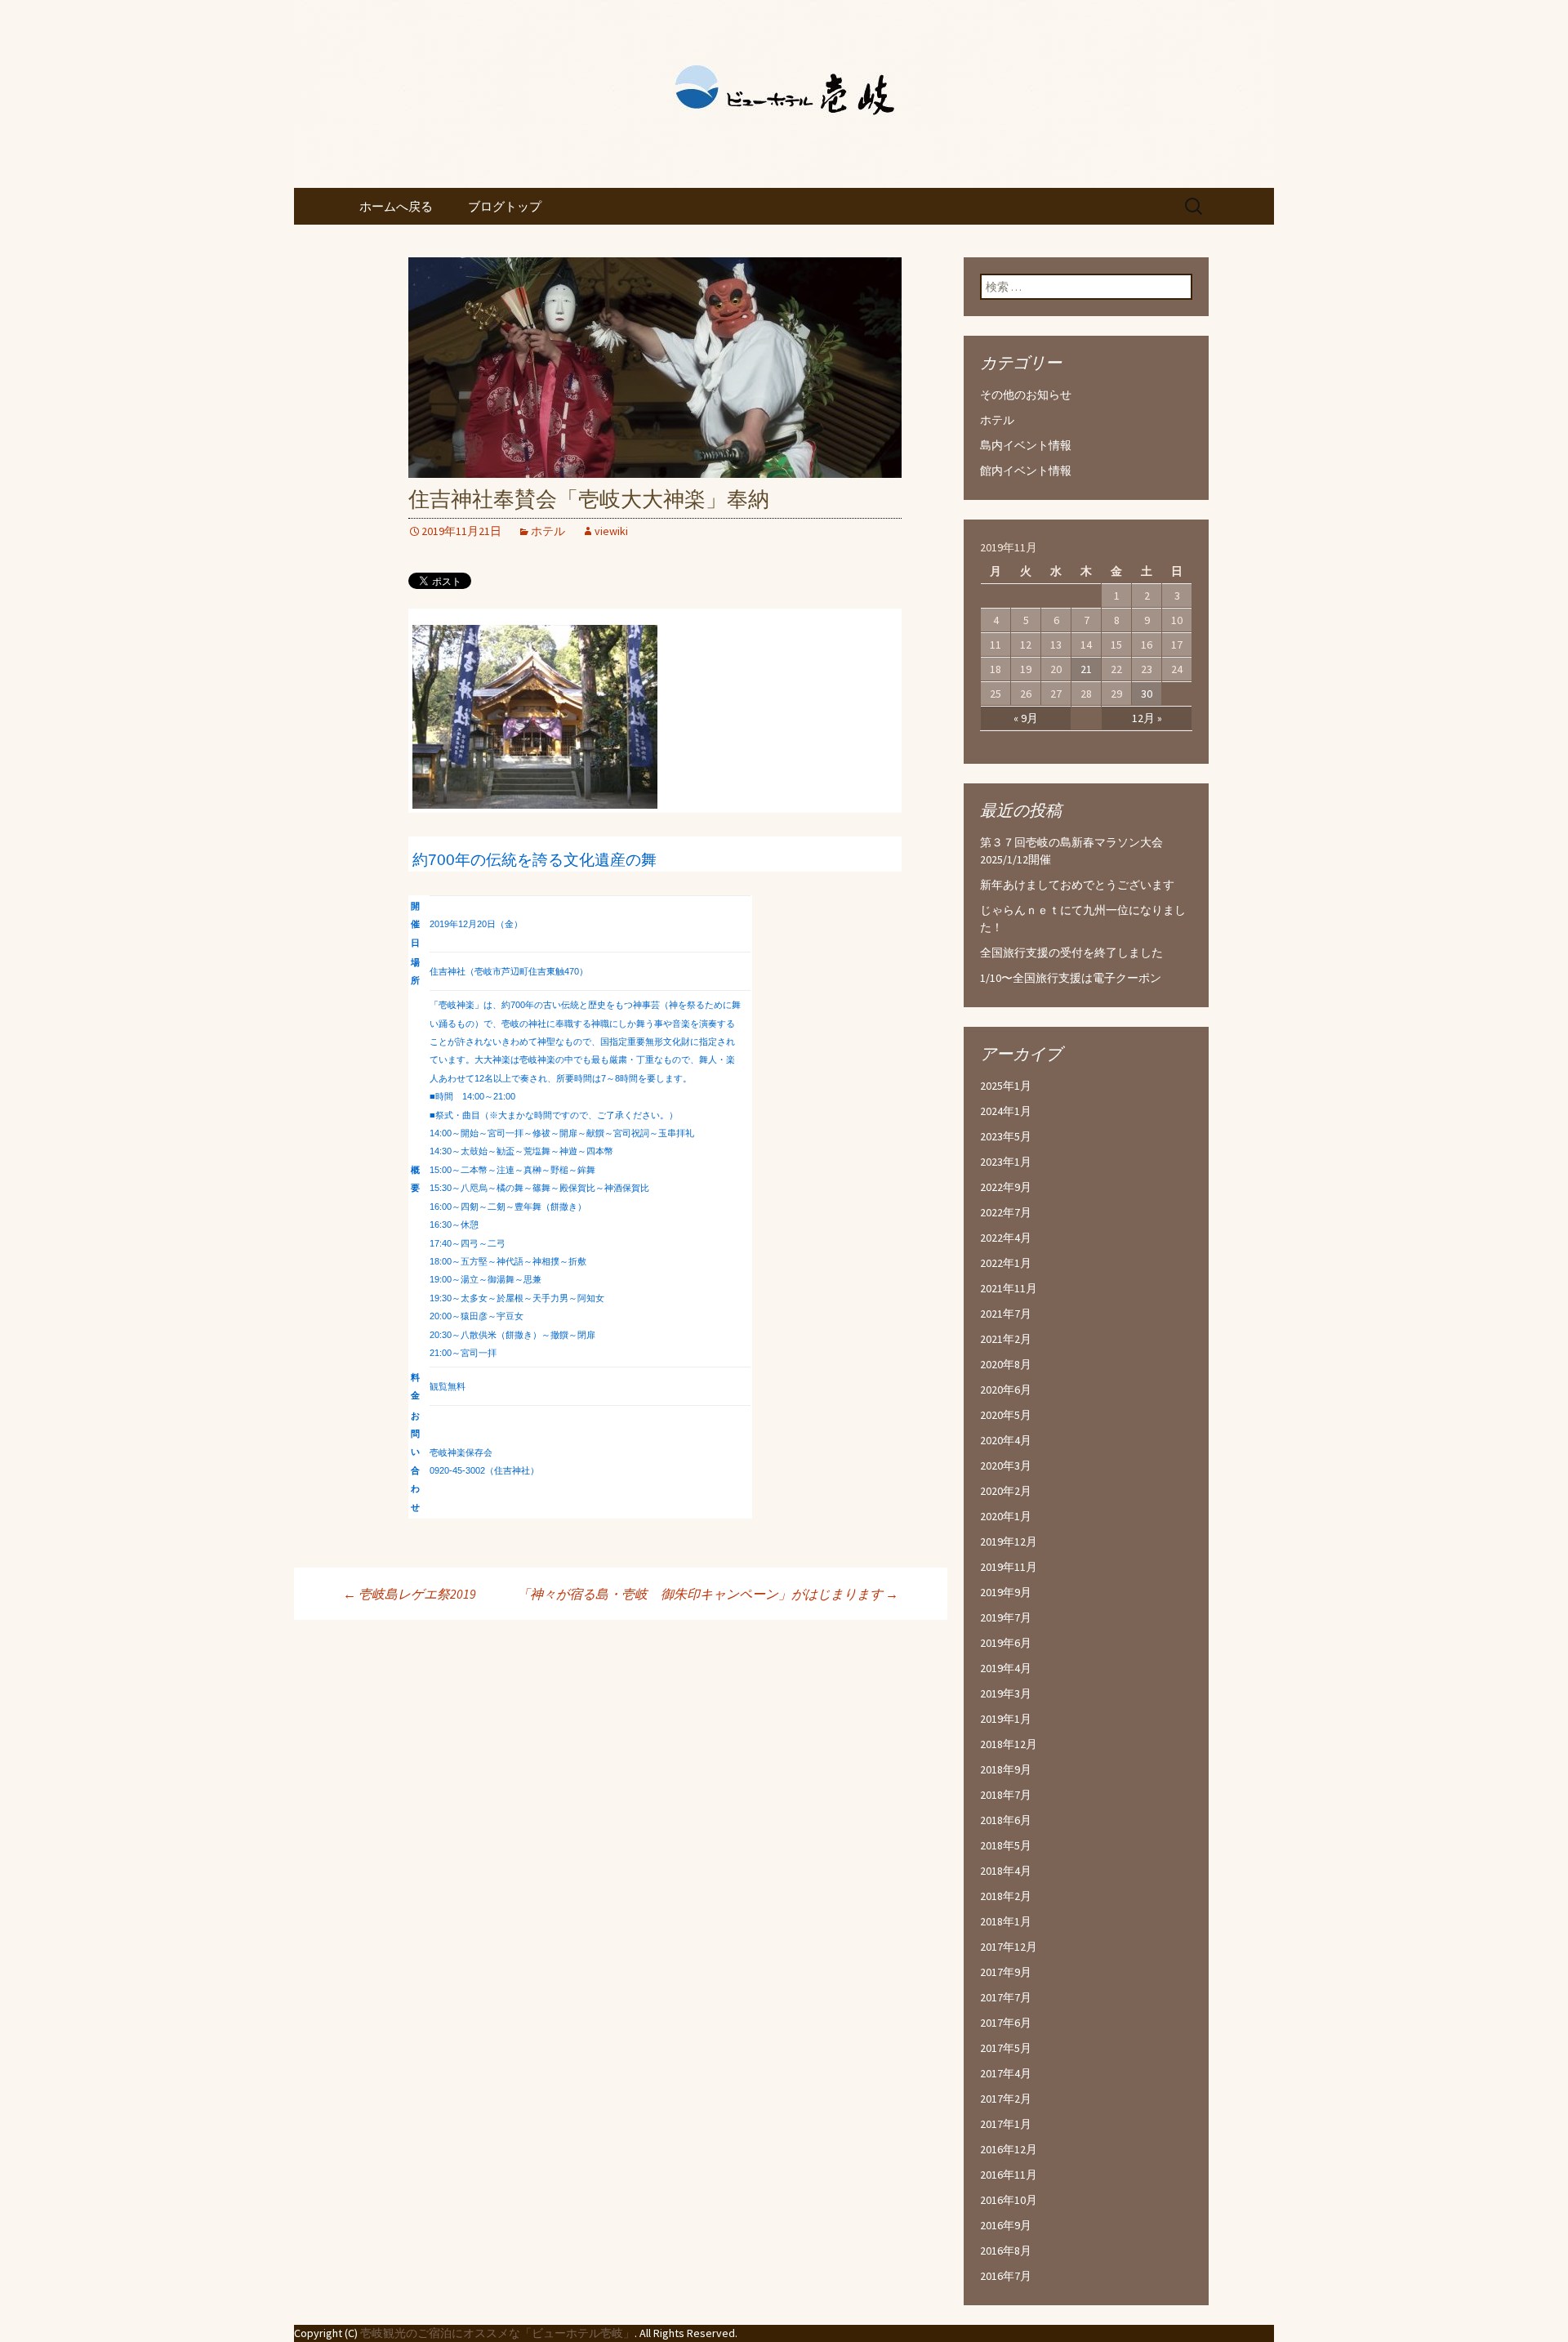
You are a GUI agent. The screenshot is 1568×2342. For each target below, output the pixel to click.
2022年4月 (1006, 1238)
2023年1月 (1006, 1162)
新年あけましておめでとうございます (1077, 885)
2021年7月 (1006, 1314)
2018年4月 (1006, 1871)
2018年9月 (1006, 1769)
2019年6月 (1006, 1643)
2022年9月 (1006, 1187)
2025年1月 (1006, 1086)
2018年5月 (1006, 1845)
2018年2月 (1006, 1896)
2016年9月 (1006, 2225)
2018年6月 (1006, 1820)
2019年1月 (1006, 1719)
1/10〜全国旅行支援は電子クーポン (1071, 978)
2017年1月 (1006, 2124)
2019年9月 (1006, 1592)
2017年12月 (1009, 1947)
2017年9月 (1006, 1972)
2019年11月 (1009, 1567)
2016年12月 (1009, 2149)
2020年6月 (1006, 1390)
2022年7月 (1006, 1212)
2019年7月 (1006, 1617)
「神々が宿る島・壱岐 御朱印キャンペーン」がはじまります (708, 1594)
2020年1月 (1006, 1516)
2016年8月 (1006, 2251)
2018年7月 (1006, 1795)
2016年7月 (1006, 2276)
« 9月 (1026, 718)
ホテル (548, 531)
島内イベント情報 (1026, 445)
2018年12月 (1009, 1744)
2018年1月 (1006, 1921)
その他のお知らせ (1026, 395)
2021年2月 (1006, 1339)
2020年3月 (1006, 1465)
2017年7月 (1006, 1997)
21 (1086, 669)
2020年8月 (1006, 1364)
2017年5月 (1006, 2048)
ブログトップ (505, 206)
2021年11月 (1009, 1288)
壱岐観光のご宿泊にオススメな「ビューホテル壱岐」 (497, 2333)
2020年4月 (1006, 1440)
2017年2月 (1006, 2099)
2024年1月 (1006, 1111)
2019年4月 (1006, 1668)
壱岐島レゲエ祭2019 (410, 1594)
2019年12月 (1009, 1541)
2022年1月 (1006, 1263)
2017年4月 (1006, 2073)
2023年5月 (1006, 1136)
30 (1147, 694)
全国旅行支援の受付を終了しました (1071, 952)
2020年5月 (1006, 1415)
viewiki (611, 531)
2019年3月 (1006, 1693)
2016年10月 (1009, 2200)
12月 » (1147, 718)
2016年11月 (1009, 2175)
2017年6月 (1006, 2023)
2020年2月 (1006, 1491)
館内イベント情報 (1026, 471)
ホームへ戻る (396, 206)
